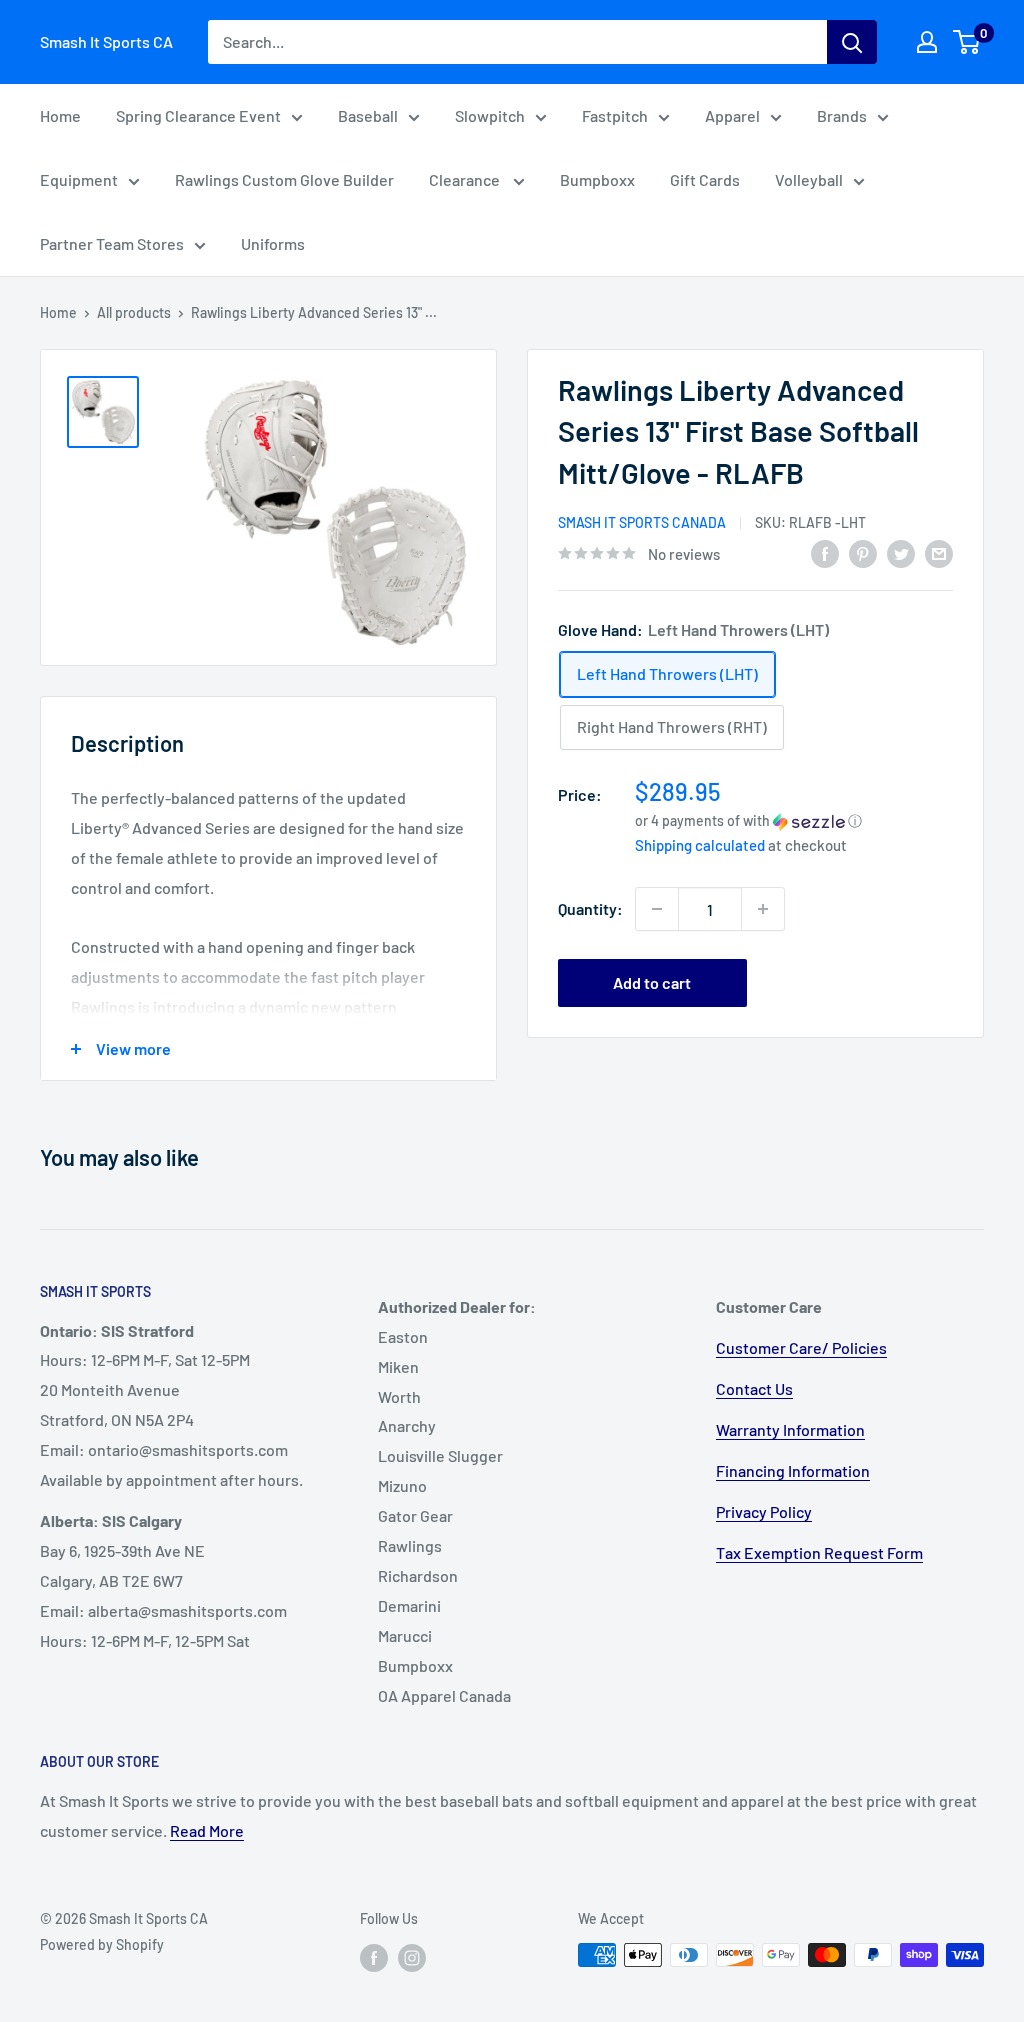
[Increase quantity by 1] (763, 909)
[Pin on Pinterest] (863, 552)
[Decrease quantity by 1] (657, 909)
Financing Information (793, 1470)
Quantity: (590, 908)
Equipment (79, 179)
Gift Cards (705, 179)
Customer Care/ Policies (801, 1347)
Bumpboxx (597, 179)
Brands (842, 115)
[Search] (852, 42)
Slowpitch (490, 115)
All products (134, 312)
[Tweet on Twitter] (901, 552)
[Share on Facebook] (825, 552)
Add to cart (652, 982)
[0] (967, 42)
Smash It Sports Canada (642, 522)
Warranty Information (790, 1429)
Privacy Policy (764, 1511)
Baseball (368, 115)
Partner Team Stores (112, 243)
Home (60, 115)
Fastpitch (615, 115)
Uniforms (273, 243)
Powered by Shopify (102, 1944)
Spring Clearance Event (198, 115)
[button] (794, 820)
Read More (207, 1830)
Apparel (732, 115)
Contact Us (754, 1388)
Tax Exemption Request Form (819, 1552)
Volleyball (809, 179)
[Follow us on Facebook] (374, 1957)
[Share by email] (939, 552)
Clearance (466, 179)
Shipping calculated (700, 845)
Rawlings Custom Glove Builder (284, 179)
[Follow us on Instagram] (412, 1957)
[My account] (927, 42)
